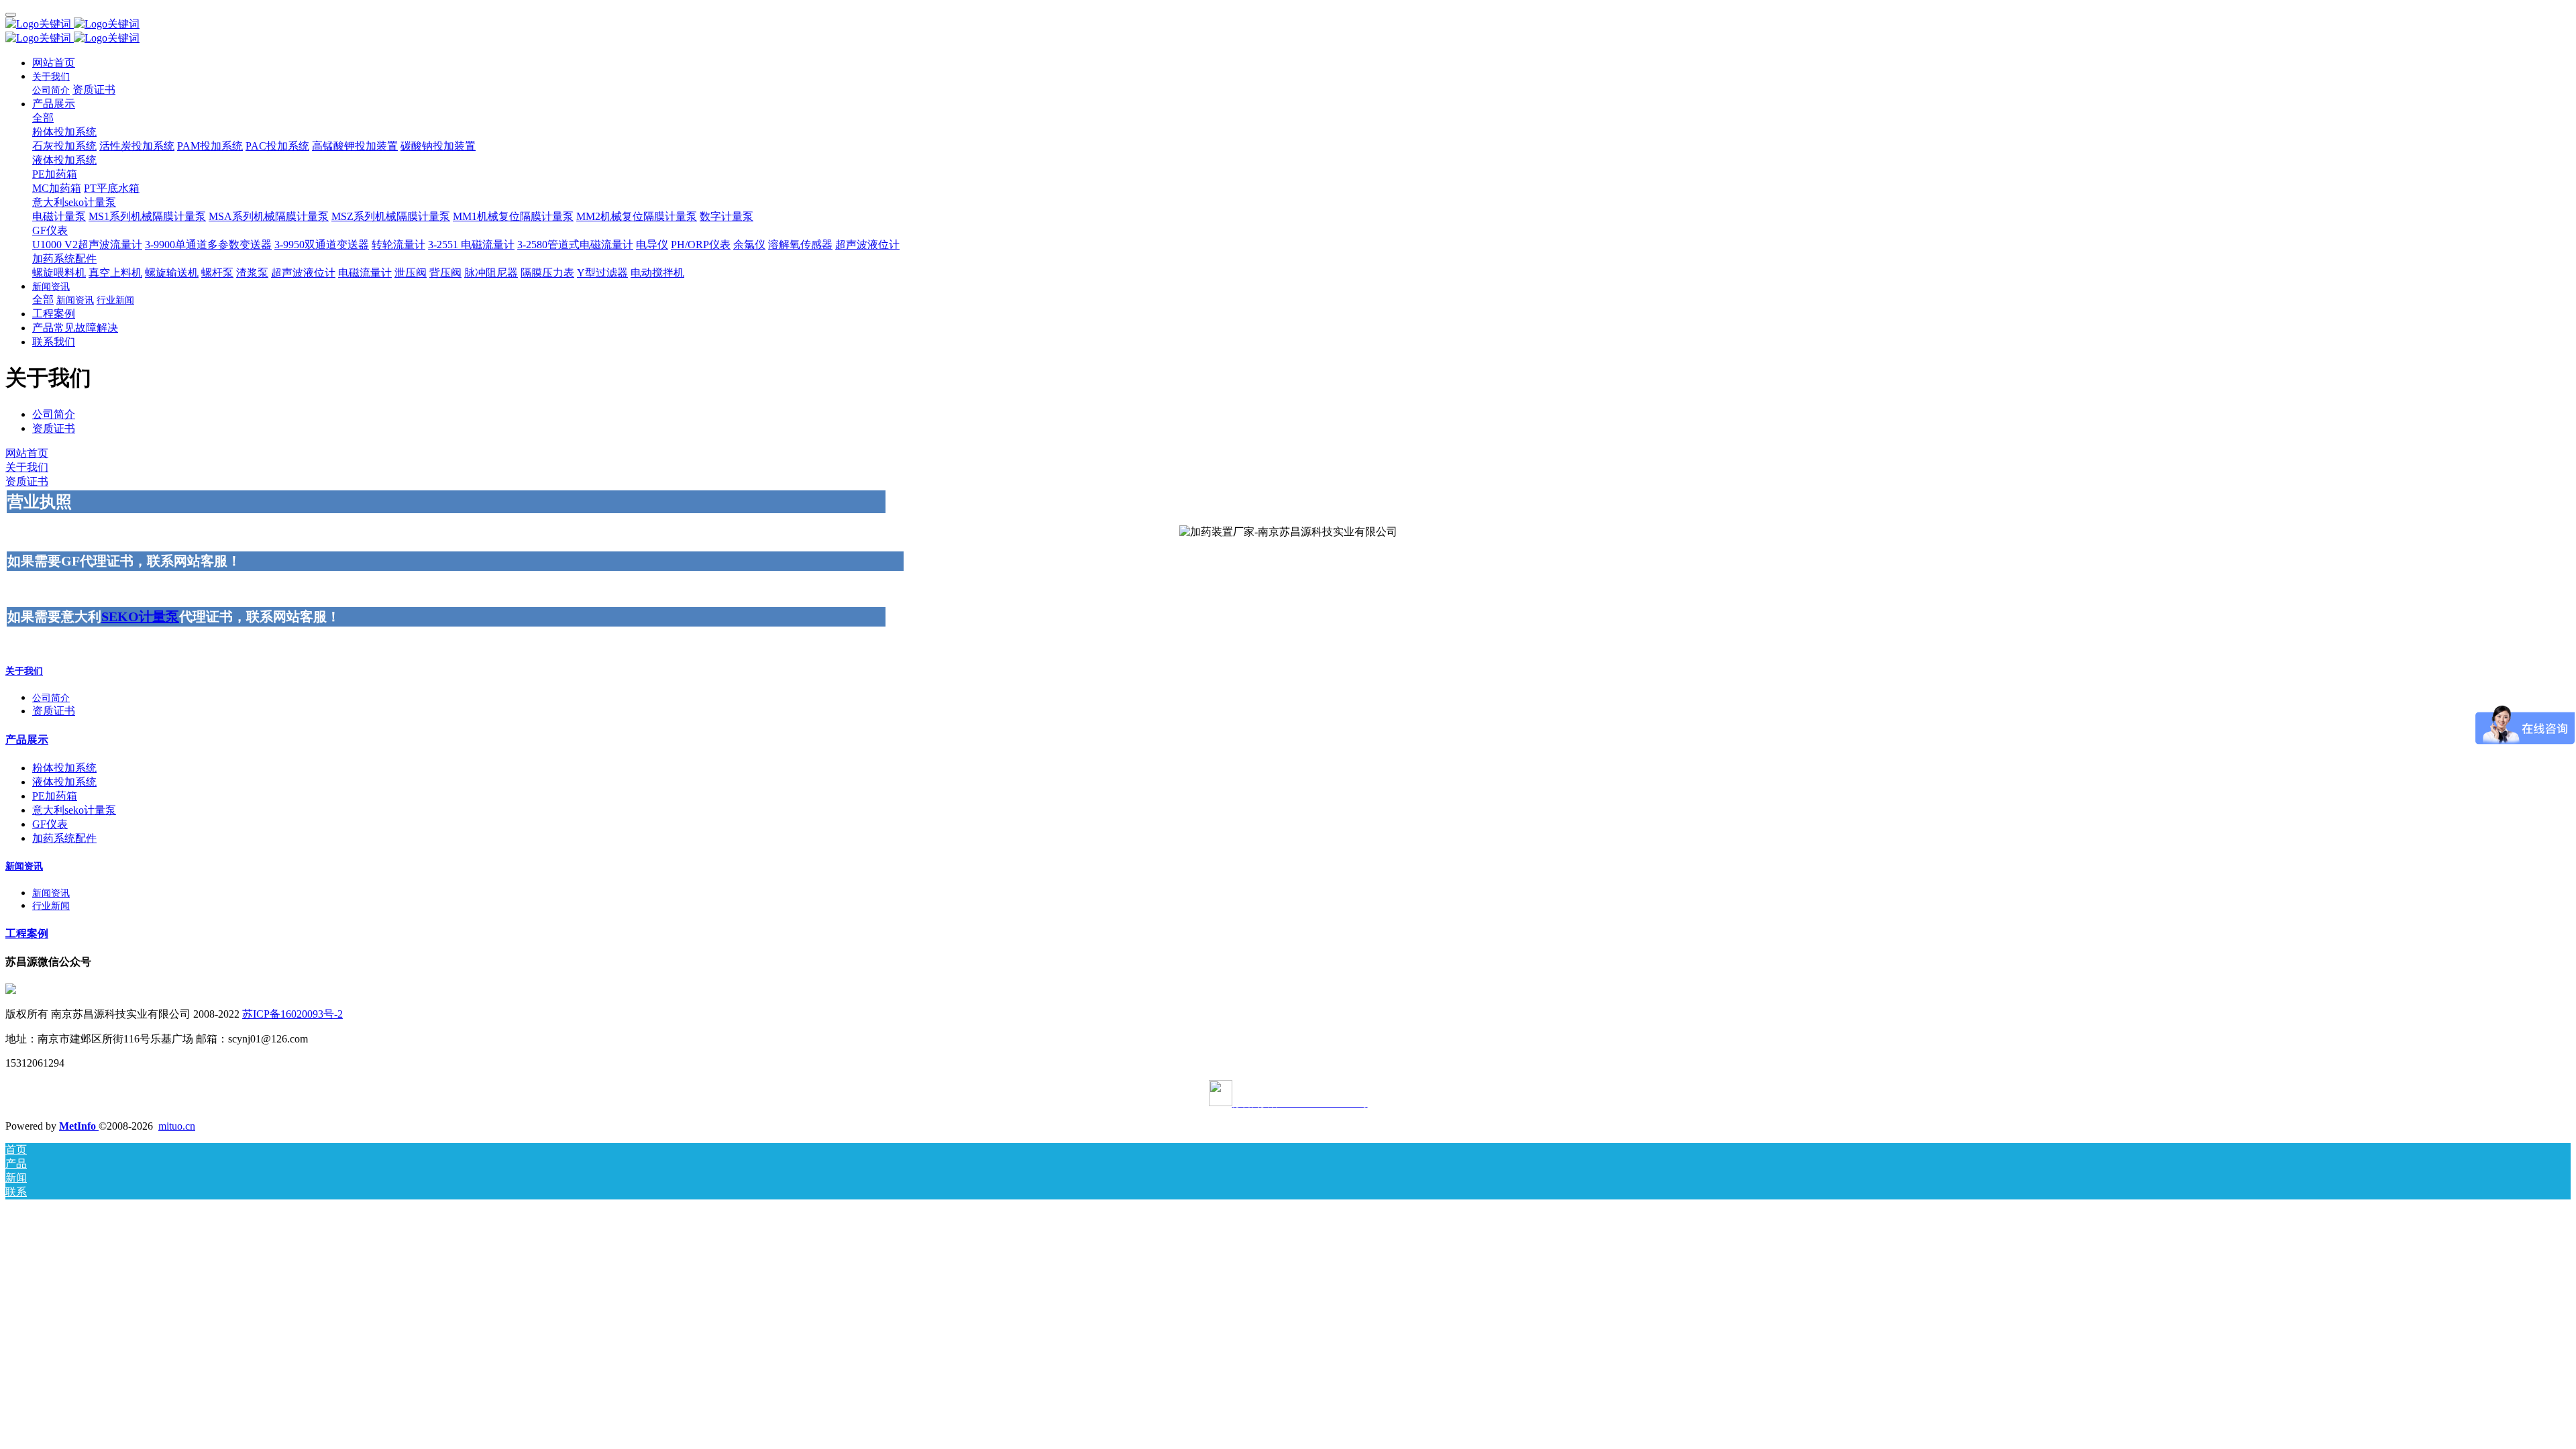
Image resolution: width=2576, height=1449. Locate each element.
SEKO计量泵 (140, 616)
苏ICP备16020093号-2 (292, 1014)
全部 (43, 118)
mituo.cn (177, 1126)
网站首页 (54, 63)
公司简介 (54, 414)
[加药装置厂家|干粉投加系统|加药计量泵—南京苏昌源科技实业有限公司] (1288, 24)
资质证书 (54, 428)
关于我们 (27, 467)
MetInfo (79, 1126)
